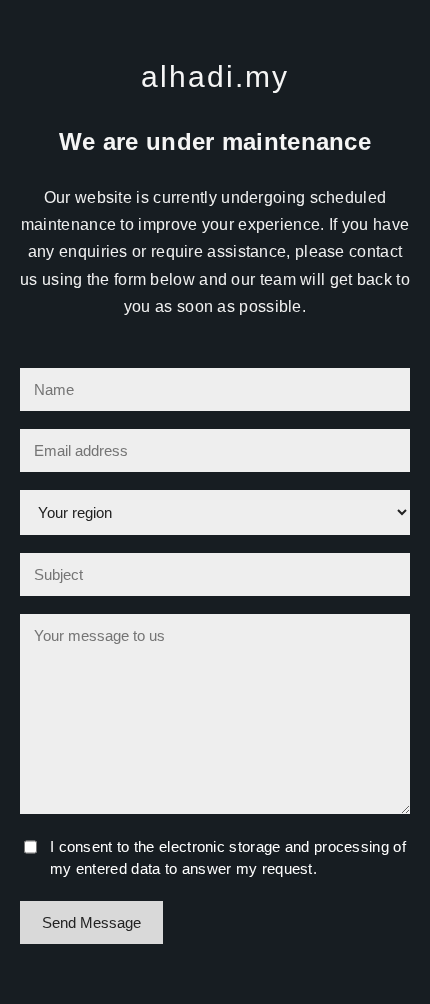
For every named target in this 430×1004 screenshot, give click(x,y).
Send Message (91, 922)
